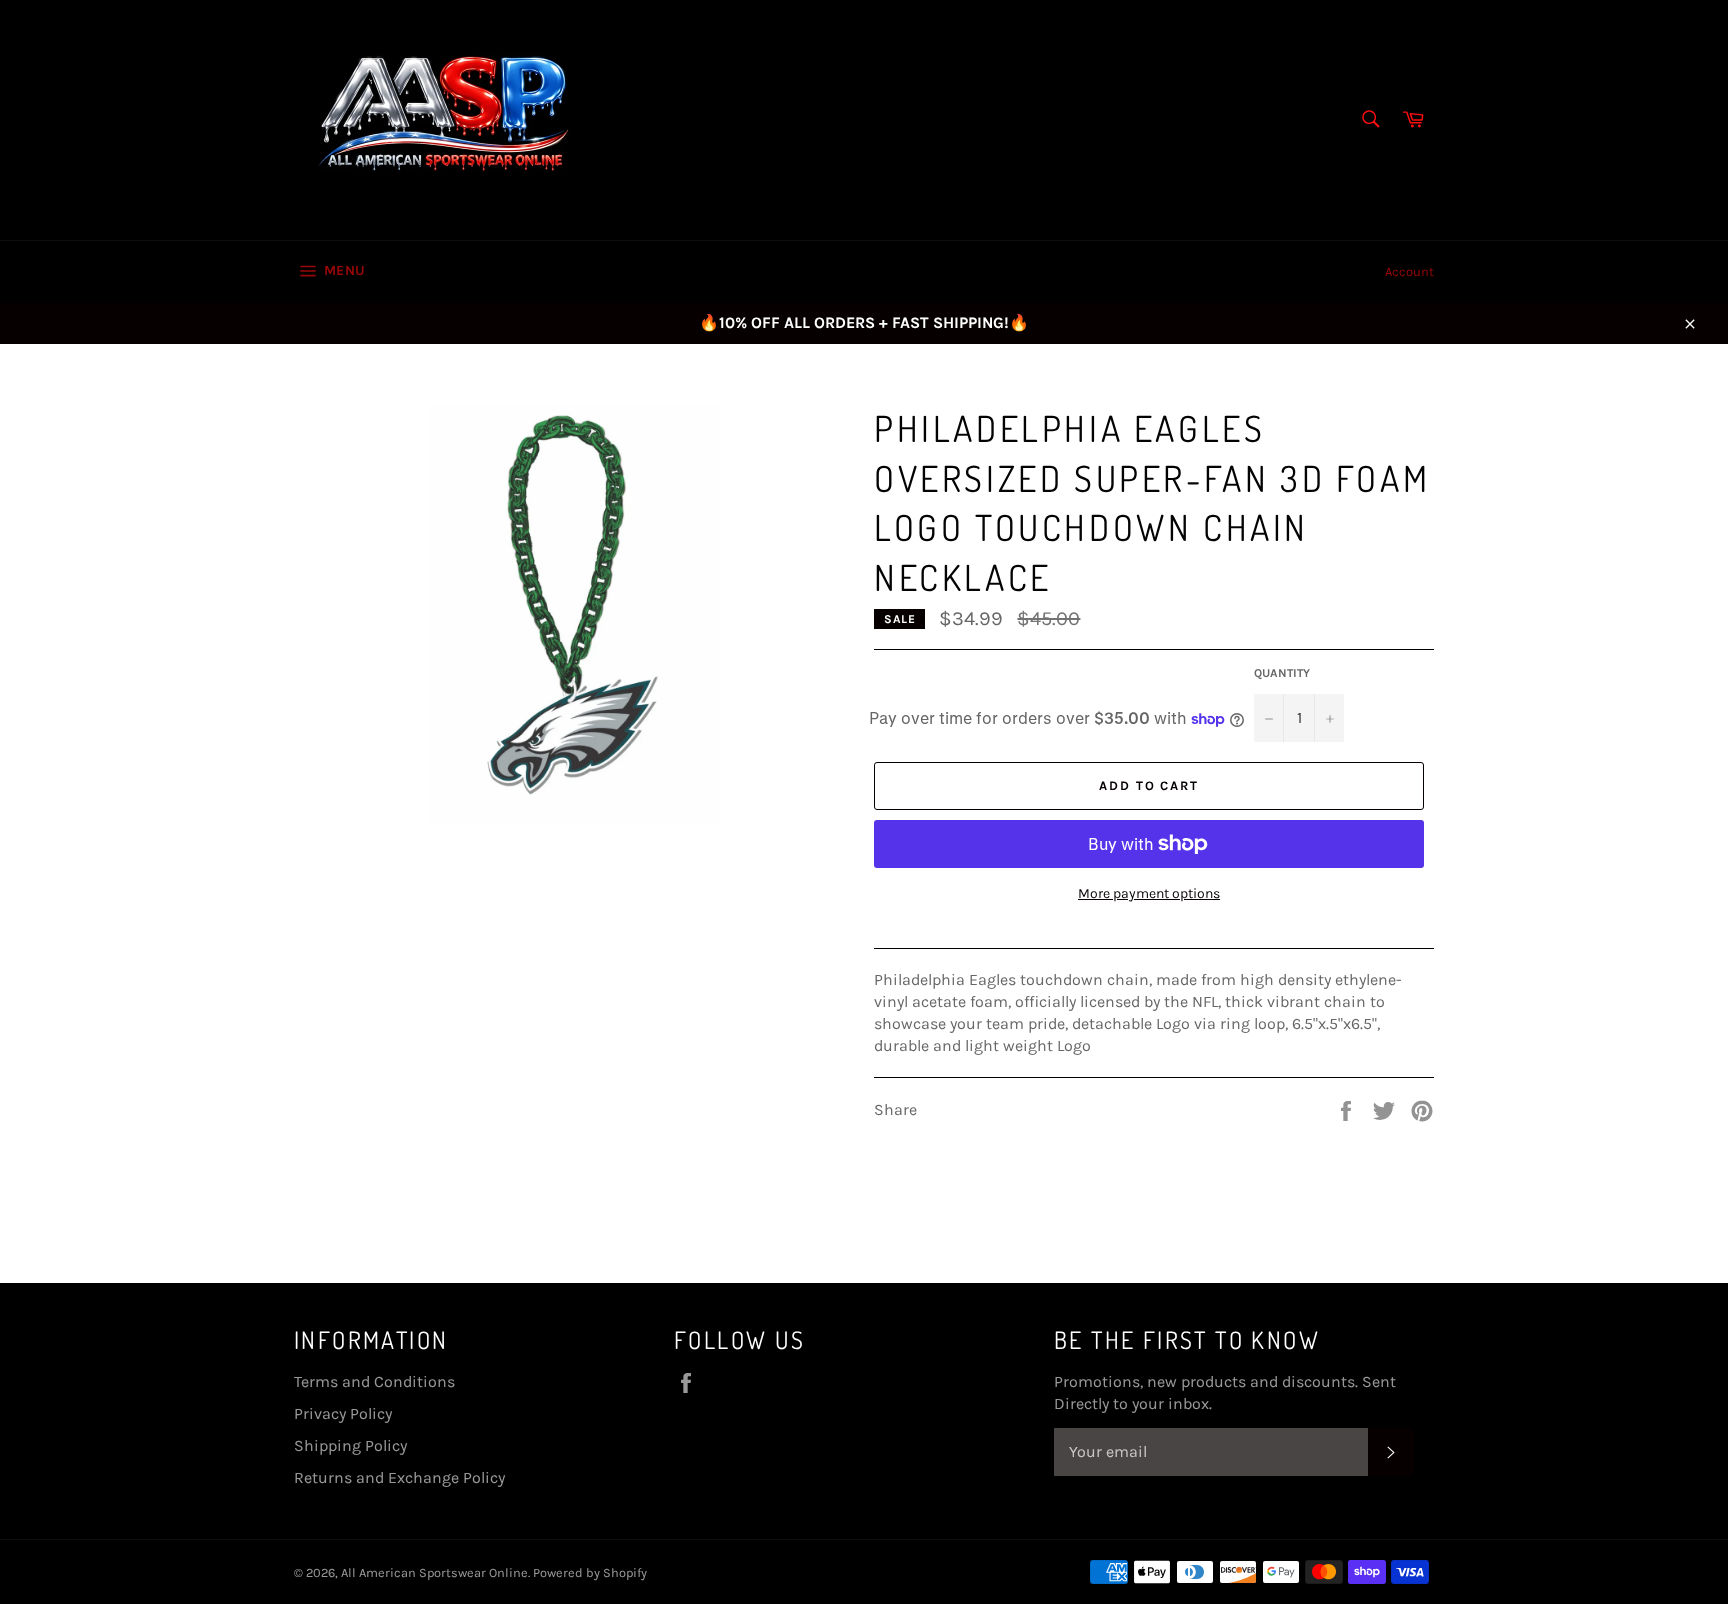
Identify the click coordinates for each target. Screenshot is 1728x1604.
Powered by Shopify (590, 1572)
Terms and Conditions (374, 1381)
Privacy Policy (343, 1413)
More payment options (1149, 893)
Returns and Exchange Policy (399, 1477)
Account (1409, 271)
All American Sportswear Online (434, 1572)
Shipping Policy (350, 1445)
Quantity (1282, 673)
